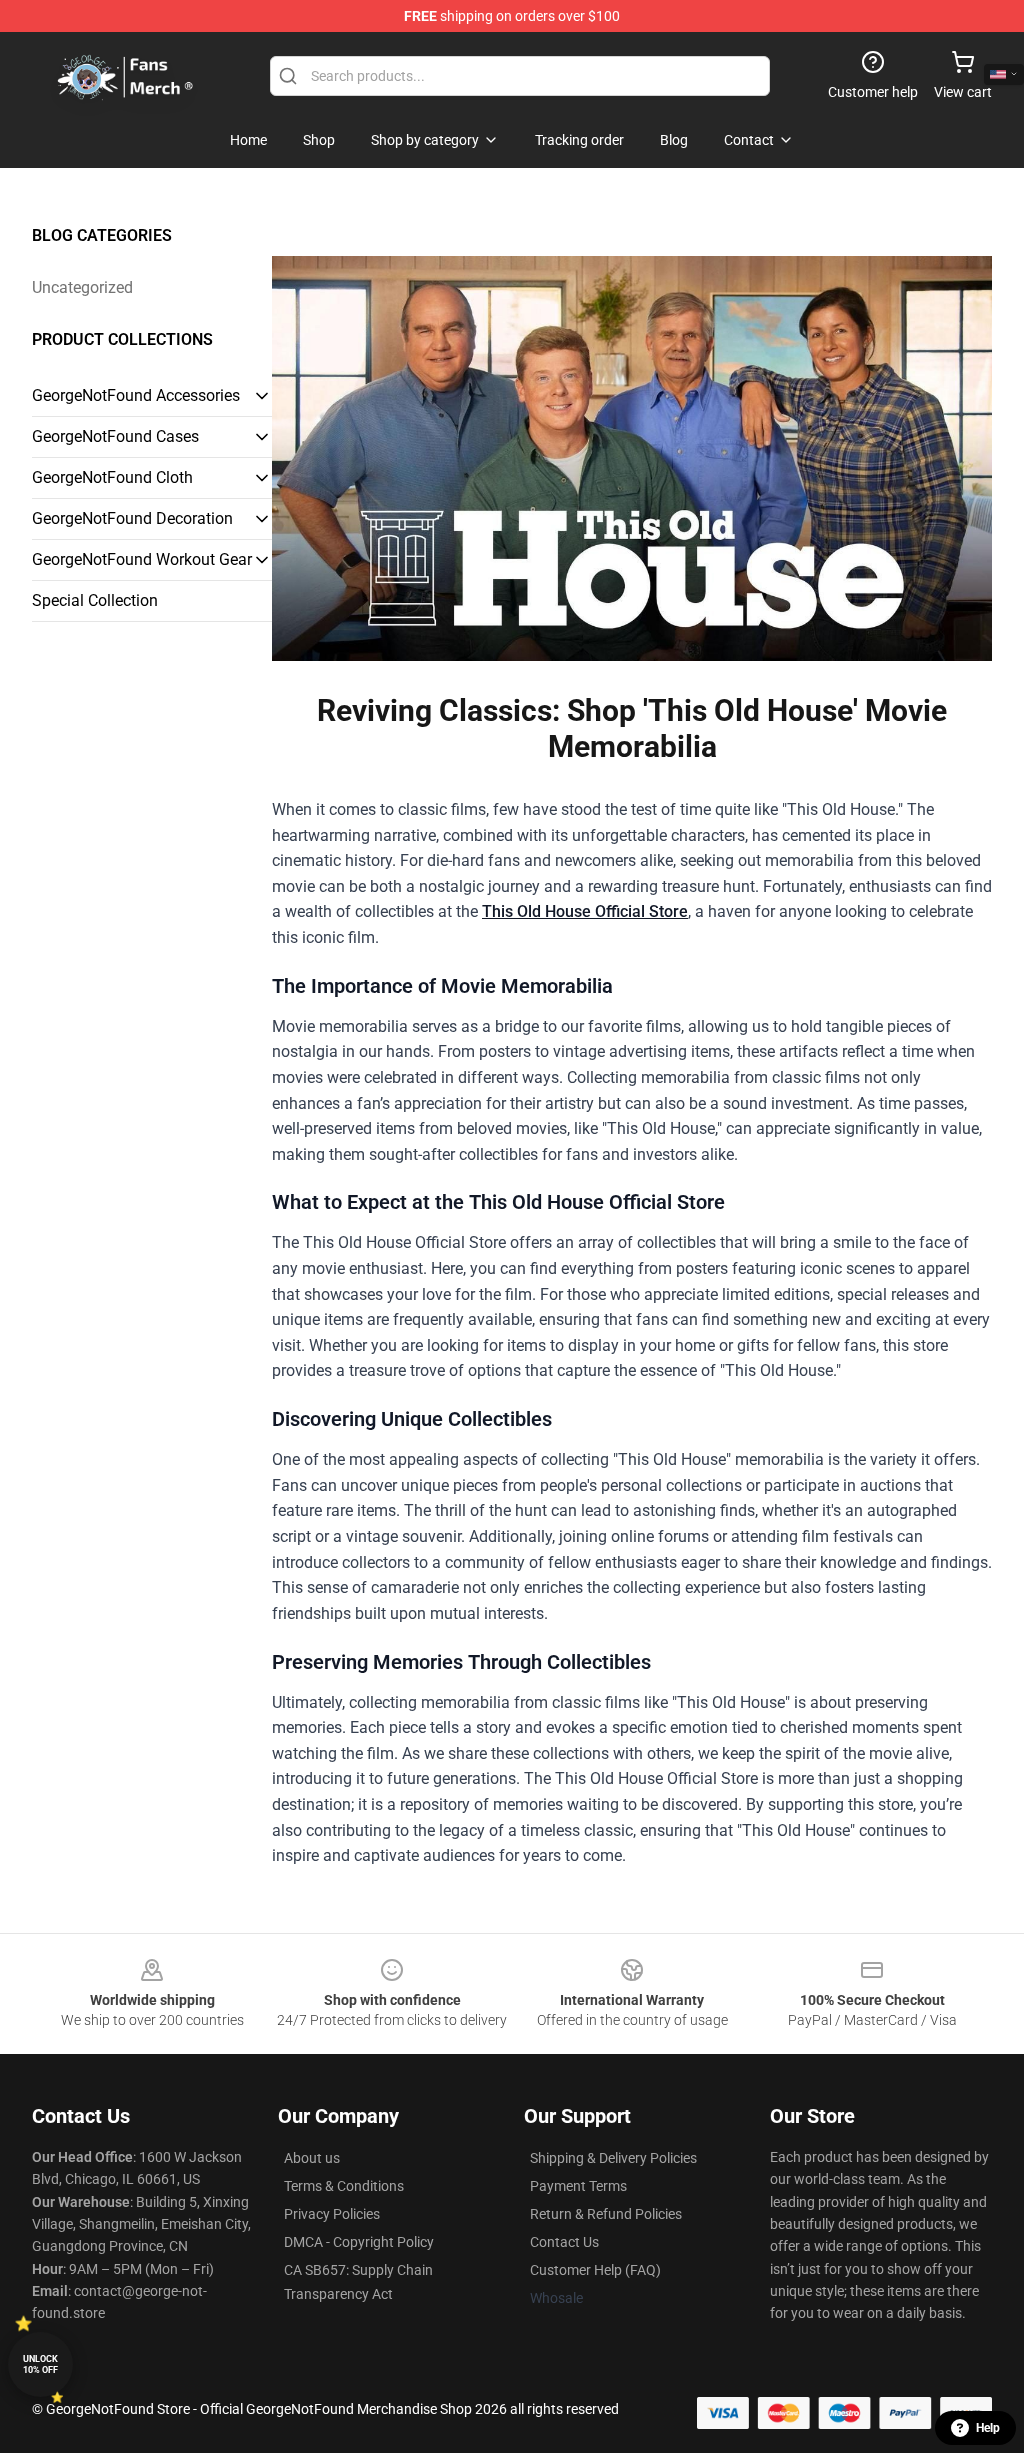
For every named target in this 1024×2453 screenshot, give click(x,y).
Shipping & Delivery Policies (613, 2158)
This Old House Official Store (585, 911)
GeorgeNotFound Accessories (136, 395)
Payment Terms (578, 2186)
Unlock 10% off (40, 2364)
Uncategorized (82, 287)
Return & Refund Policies (606, 2214)
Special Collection (95, 600)
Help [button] (988, 2428)
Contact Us (564, 2242)
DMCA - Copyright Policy (359, 2242)
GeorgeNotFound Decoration (132, 518)
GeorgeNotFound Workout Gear (142, 559)
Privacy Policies (332, 2214)
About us (312, 2158)
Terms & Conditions (344, 2186)
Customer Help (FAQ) (595, 2270)
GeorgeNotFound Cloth (112, 477)
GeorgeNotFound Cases (115, 436)
